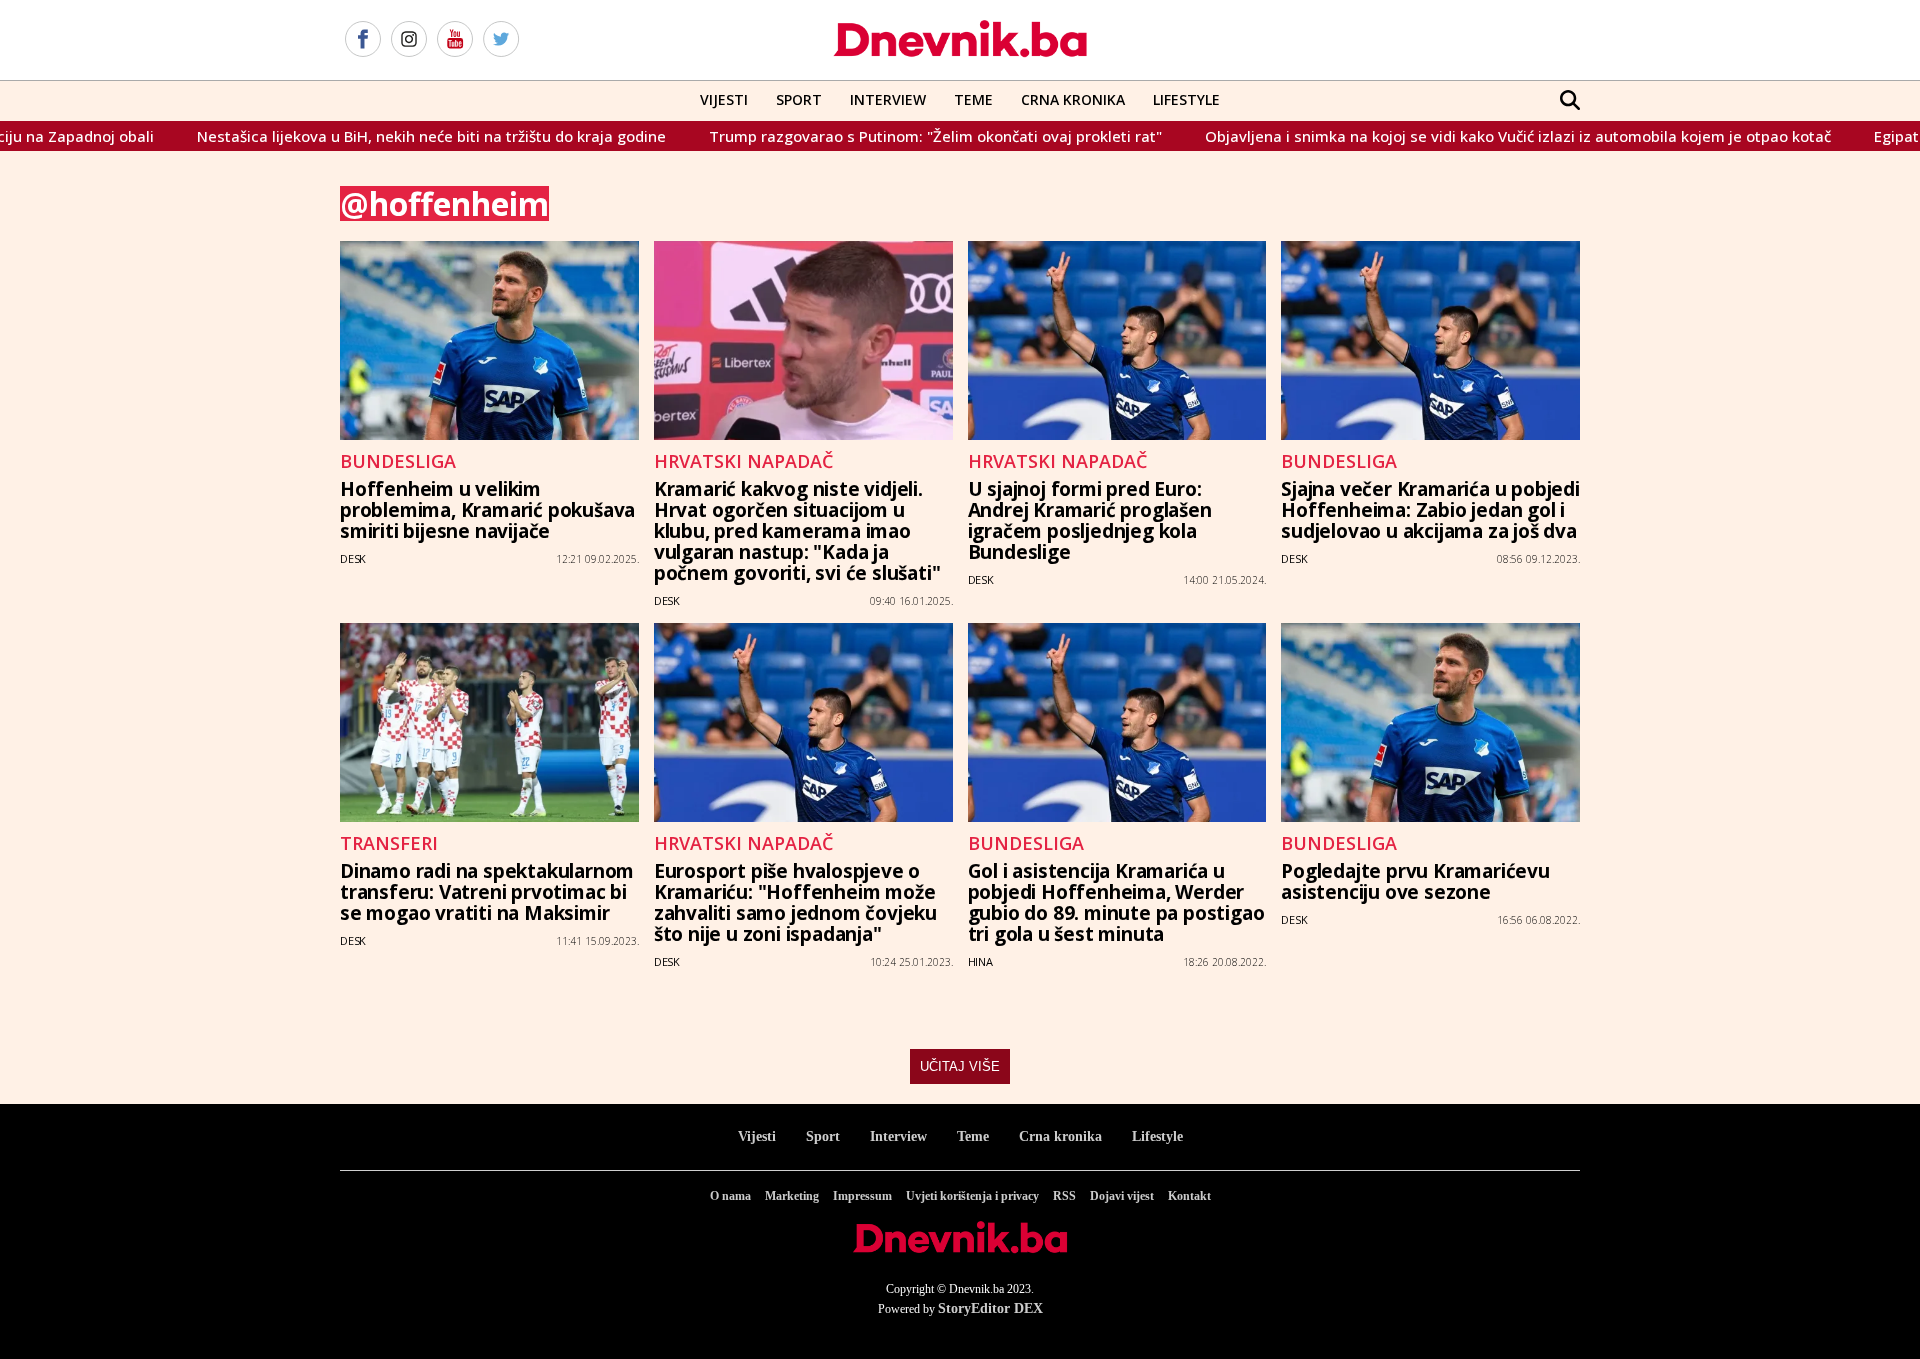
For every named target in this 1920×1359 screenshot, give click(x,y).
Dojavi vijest (1122, 1196)
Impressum (862, 1196)
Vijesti (724, 99)
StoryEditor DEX (990, 1308)
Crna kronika (1060, 1136)
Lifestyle (1186, 99)
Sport (799, 99)
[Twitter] (501, 40)
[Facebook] (363, 40)
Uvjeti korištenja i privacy (972, 1196)
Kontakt (1189, 1196)
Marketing (792, 1196)
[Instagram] (409, 40)
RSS (1064, 1196)
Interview (888, 99)
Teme (973, 99)
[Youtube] (455, 40)
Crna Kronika (1073, 99)
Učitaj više (960, 1066)
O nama (730, 1196)
